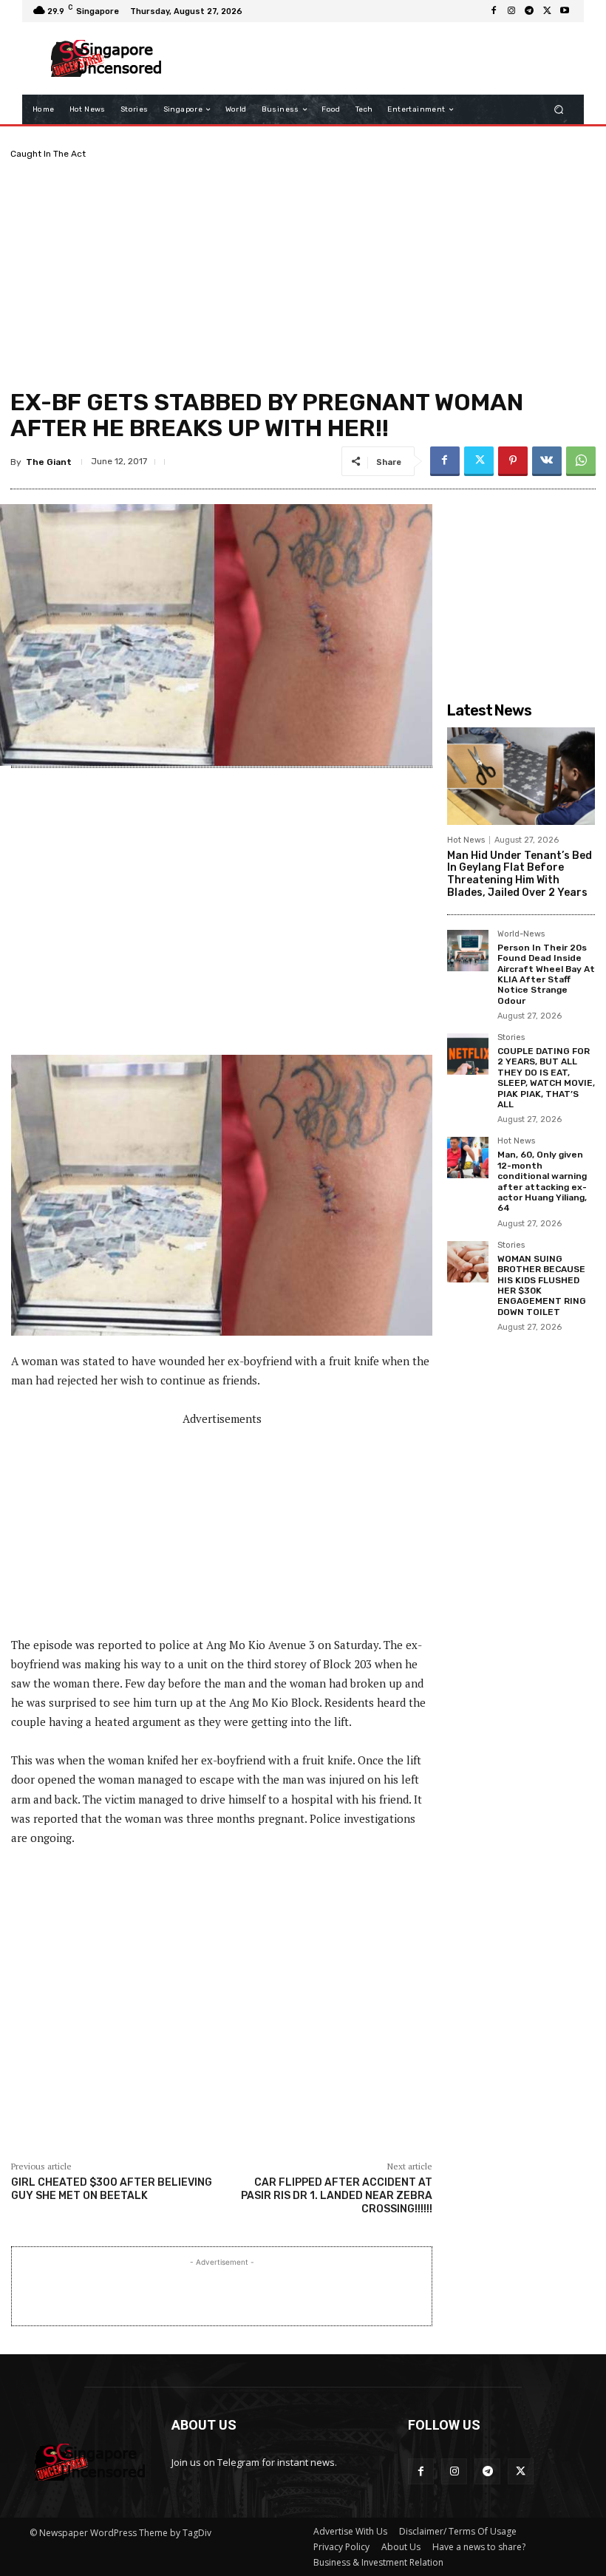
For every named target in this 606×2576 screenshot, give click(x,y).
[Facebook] (494, 11)
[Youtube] (565, 11)
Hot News (466, 840)
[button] (559, 110)
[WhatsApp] (581, 461)
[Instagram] (511, 11)
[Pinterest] (513, 461)
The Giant (49, 462)
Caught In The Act (48, 154)
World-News (521, 934)
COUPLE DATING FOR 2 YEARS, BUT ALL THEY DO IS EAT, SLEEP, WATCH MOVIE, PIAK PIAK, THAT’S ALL (546, 1078)
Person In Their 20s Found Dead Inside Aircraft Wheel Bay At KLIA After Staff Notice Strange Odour (546, 974)
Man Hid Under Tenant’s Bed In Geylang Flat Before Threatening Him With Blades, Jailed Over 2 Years (520, 874)
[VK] (547, 461)
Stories (511, 1038)
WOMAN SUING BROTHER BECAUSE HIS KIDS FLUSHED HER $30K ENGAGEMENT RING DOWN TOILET (542, 1285)
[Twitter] (547, 11)
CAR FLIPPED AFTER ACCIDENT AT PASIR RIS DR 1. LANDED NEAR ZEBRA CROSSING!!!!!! (337, 2196)
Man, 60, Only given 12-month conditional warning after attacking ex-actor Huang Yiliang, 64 (542, 1181)
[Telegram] (529, 11)
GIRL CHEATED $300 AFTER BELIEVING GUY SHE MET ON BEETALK (112, 2189)
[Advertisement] (372, 58)
